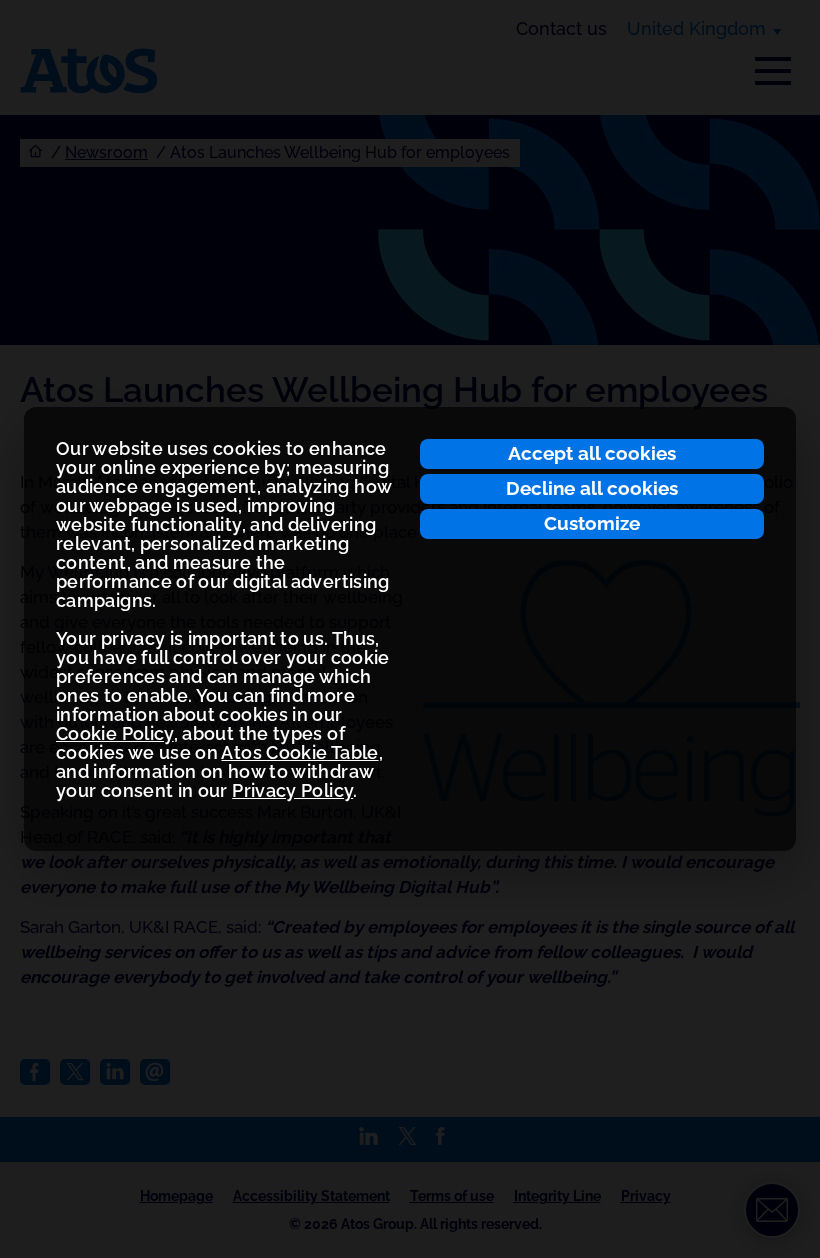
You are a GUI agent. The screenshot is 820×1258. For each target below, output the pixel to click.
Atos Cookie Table (299, 752)
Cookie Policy (115, 733)
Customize (592, 523)
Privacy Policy (292, 790)
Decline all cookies (592, 488)
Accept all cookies (592, 453)
